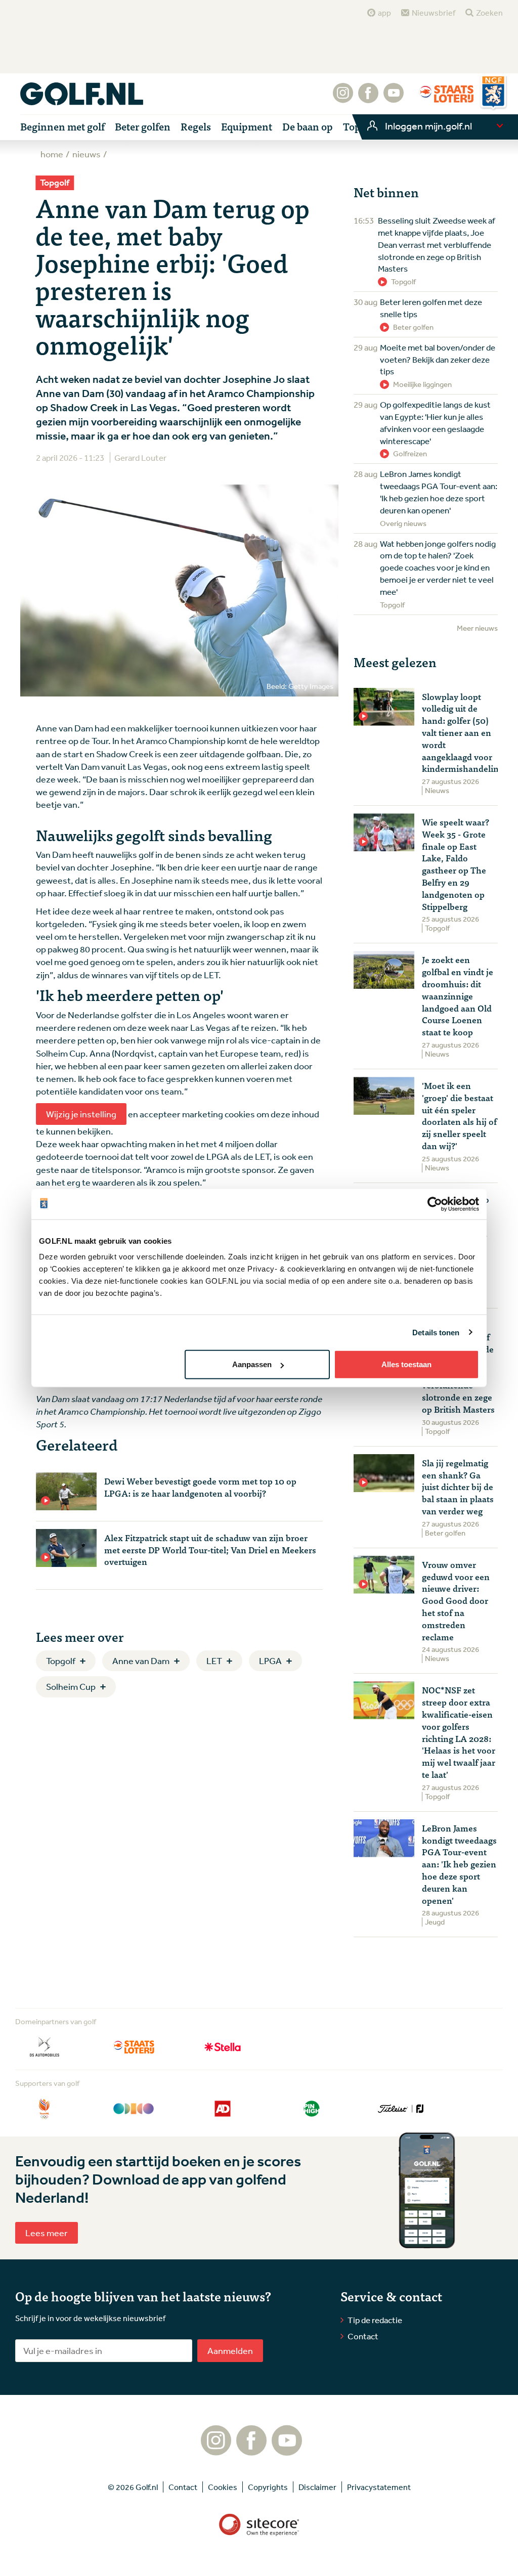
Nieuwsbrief (434, 13)
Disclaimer (317, 2487)
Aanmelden (230, 2350)
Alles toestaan (406, 1364)
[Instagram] (343, 98)
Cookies (223, 2487)
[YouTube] (394, 98)
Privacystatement (379, 2487)
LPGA (270, 1661)
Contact (363, 2336)
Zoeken (489, 13)
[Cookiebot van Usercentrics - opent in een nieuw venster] (435, 1204)
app (384, 13)
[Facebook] (368, 98)
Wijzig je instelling (81, 1114)
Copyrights (268, 2487)
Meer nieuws (477, 628)
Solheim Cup (71, 1686)
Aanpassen (252, 1364)
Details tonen (436, 1332)
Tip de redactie (375, 2320)
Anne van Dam (141, 1661)
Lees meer (47, 2233)
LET (214, 1661)
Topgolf (61, 1661)
